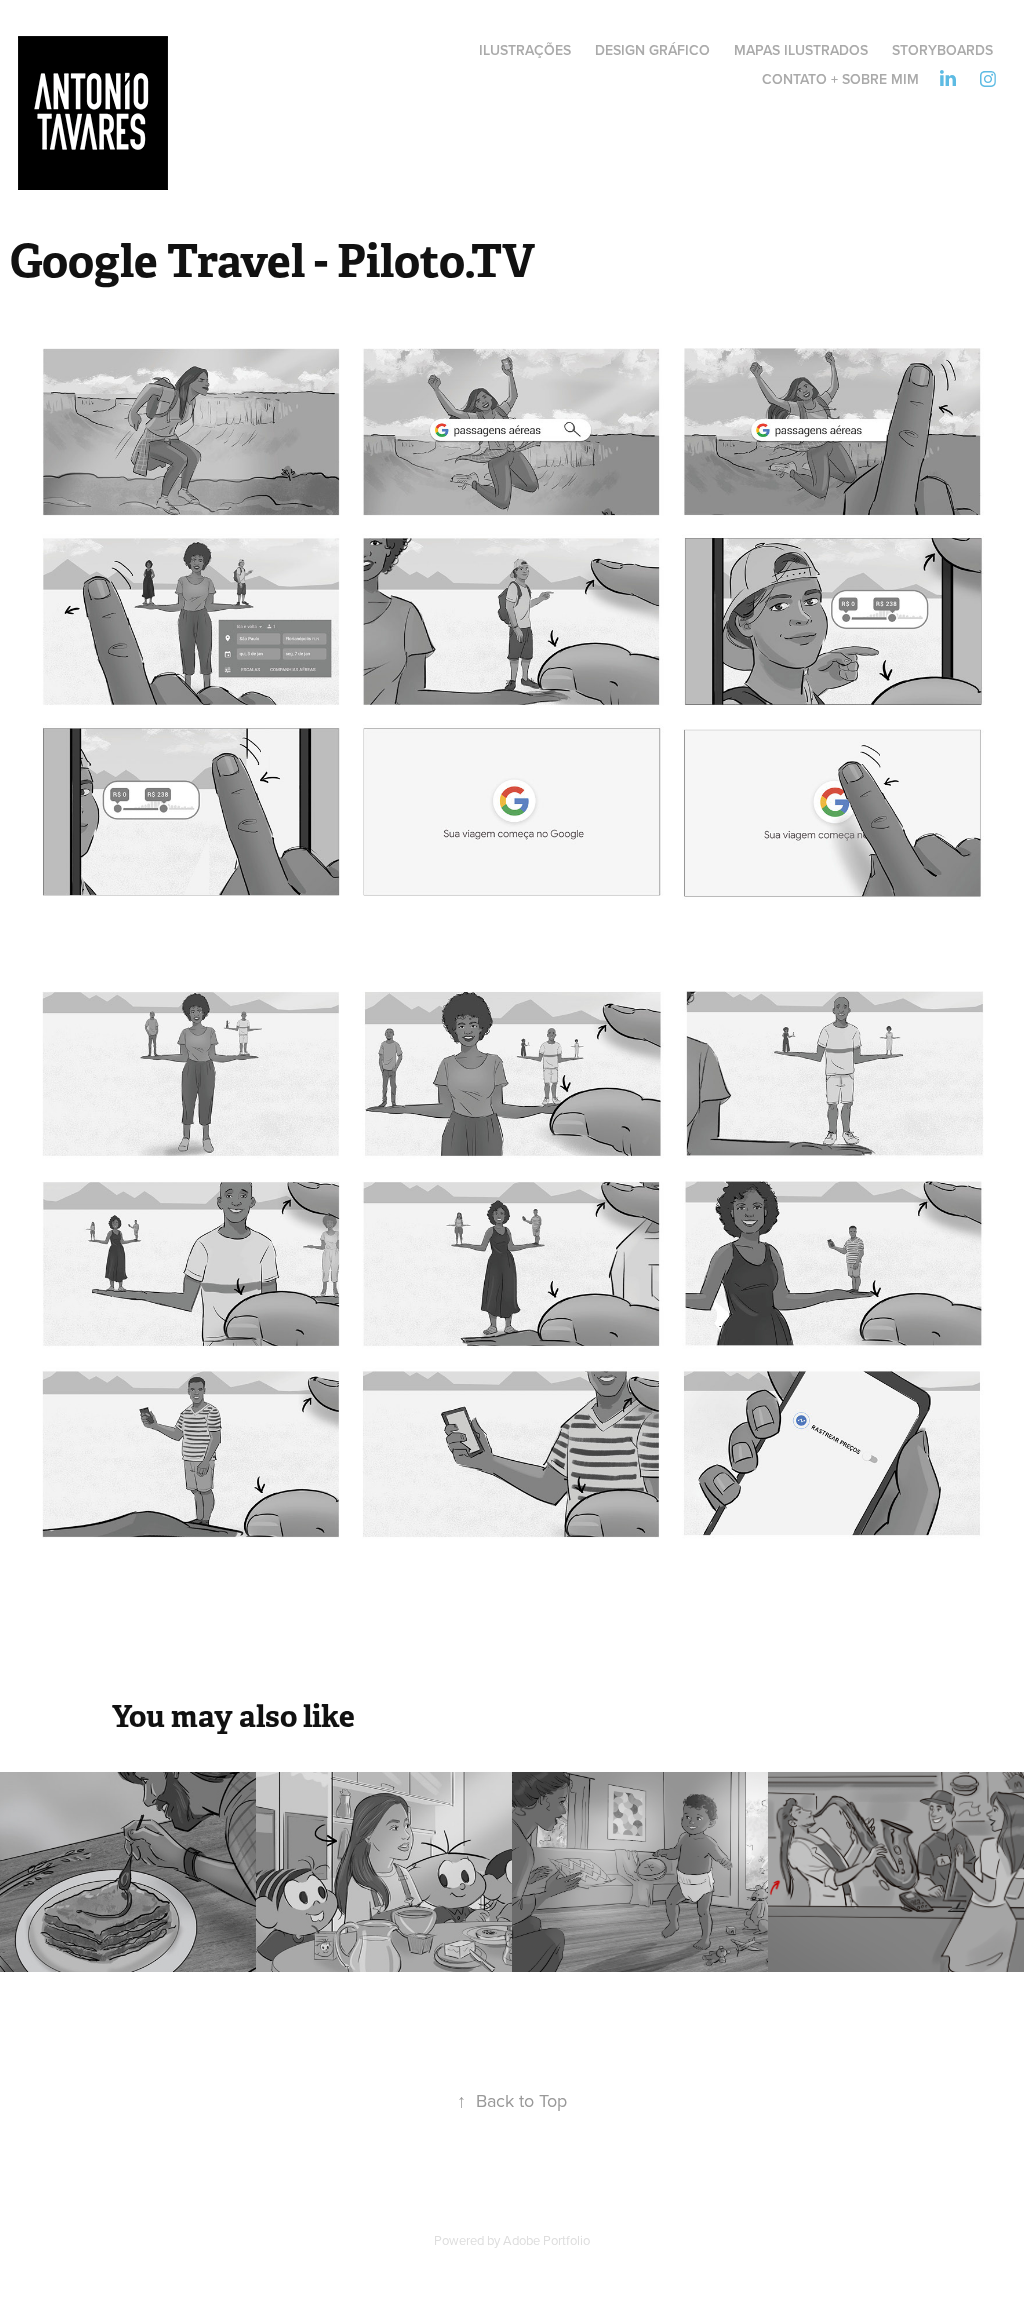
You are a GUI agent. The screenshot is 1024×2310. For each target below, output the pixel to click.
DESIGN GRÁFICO (652, 50)
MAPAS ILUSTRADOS (801, 50)
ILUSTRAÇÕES (525, 50)
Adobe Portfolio (546, 2240)
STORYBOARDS (942, 50)
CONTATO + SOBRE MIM (840, 79)
